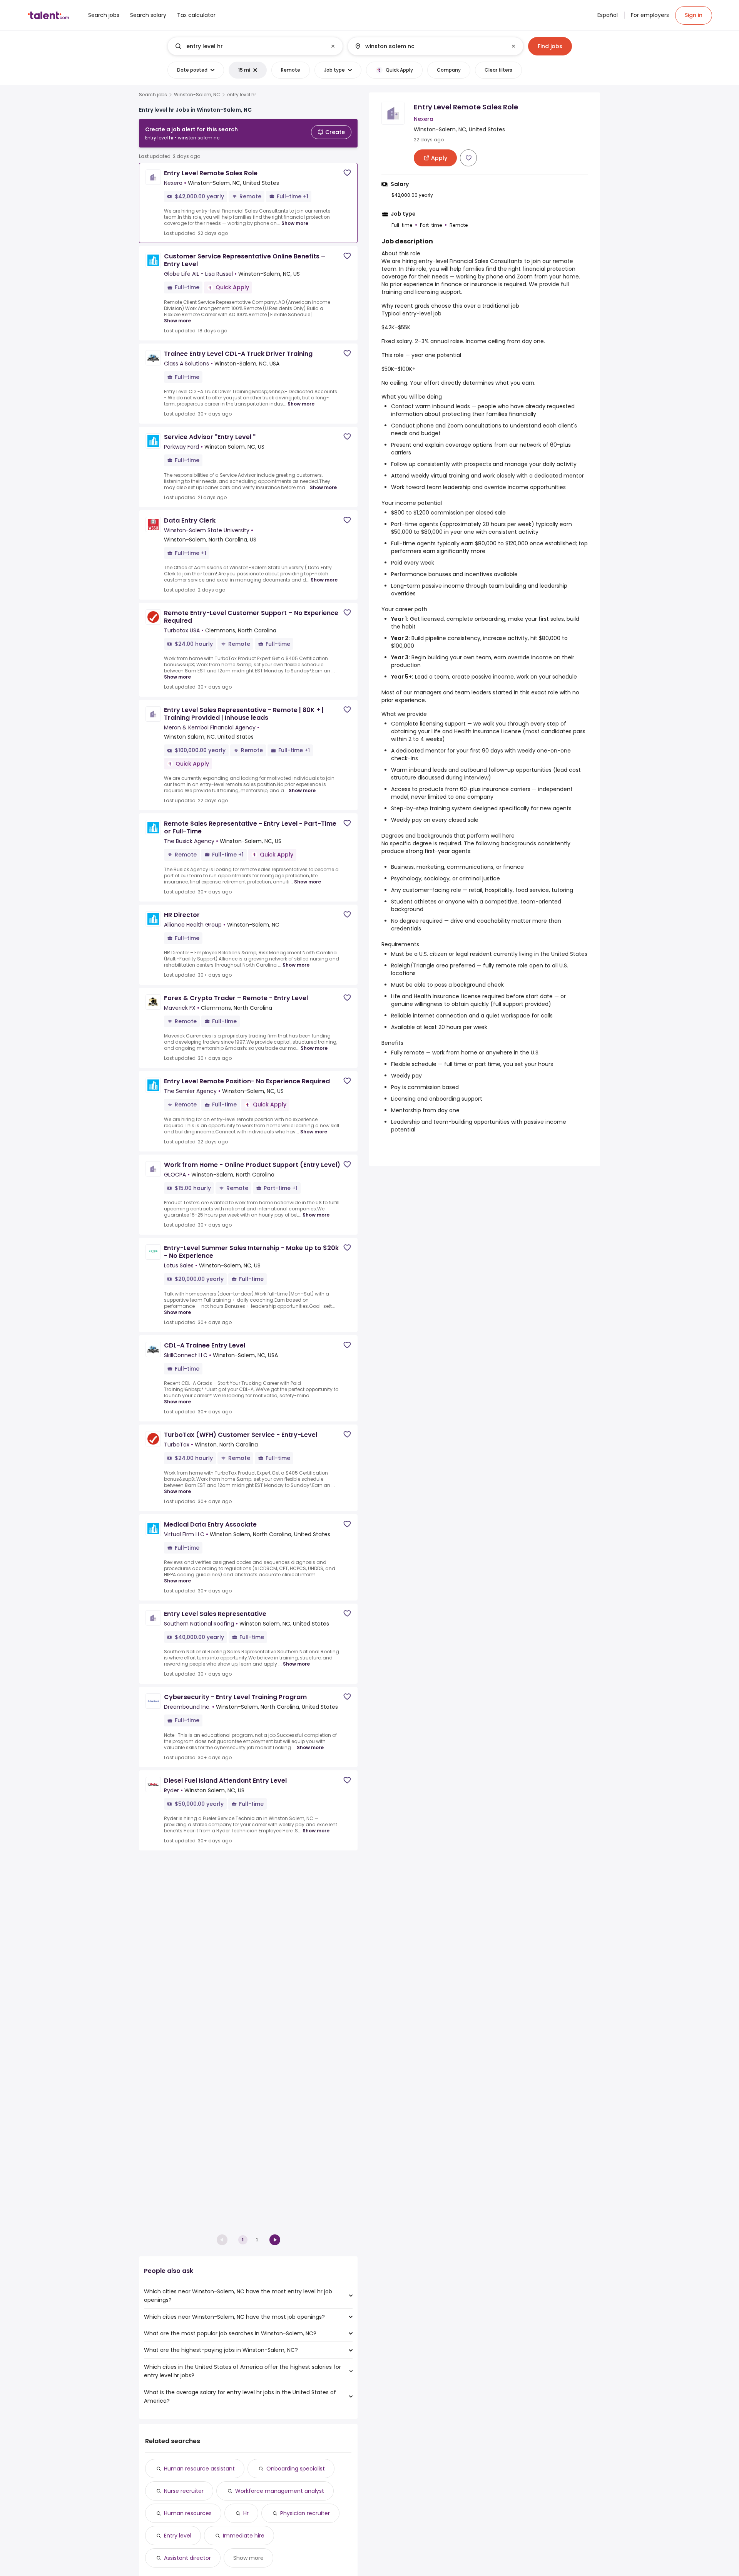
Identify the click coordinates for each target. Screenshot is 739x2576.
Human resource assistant (199, 2469)
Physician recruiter (305, 2513)
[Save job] (347, 173)
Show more (295, 223)
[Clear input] (333, 46)
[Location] (429, 46)
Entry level (178, 2536)
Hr (246, 2513)
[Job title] (249, 46)
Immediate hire (244, 2536)
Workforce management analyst (280, 2491)
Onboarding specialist (296, 2469)
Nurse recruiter (184, 2491)
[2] (275, 2240)
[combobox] (255, 46)
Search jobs (153, 95)
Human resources (188, 2513)
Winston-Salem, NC (197, 95)
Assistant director (187, 2558)
